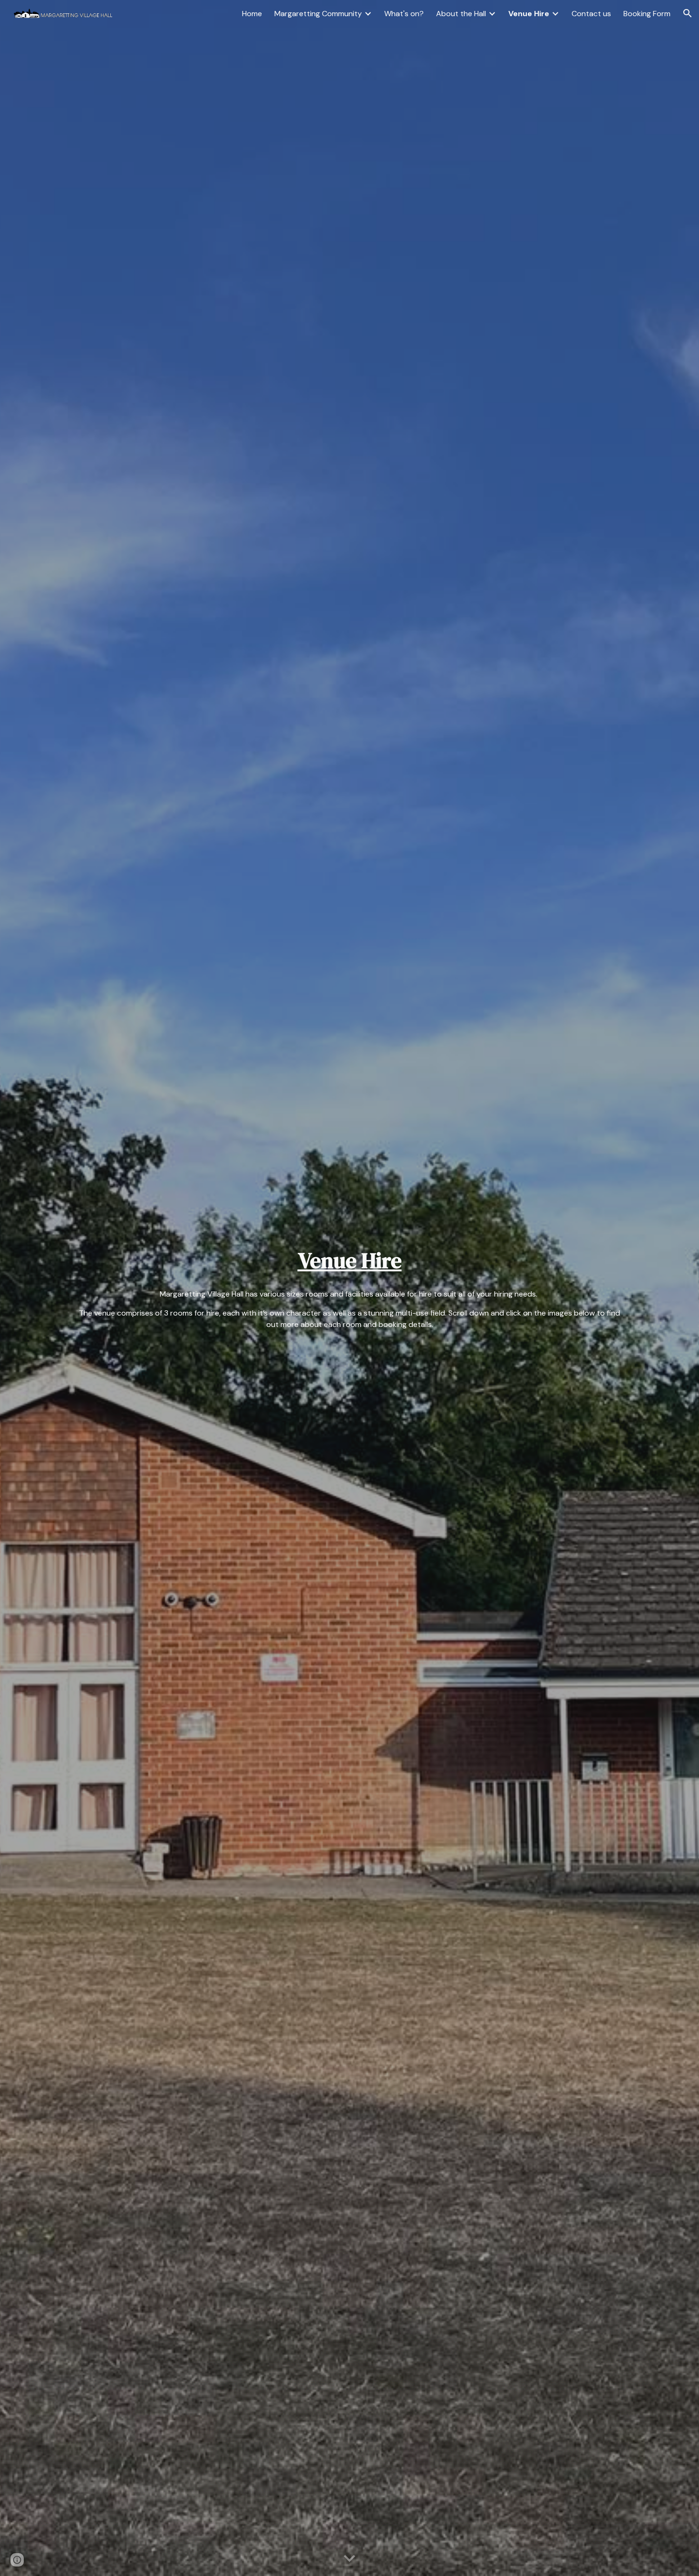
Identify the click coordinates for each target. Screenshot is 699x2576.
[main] (349, 1261)
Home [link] (252, 14)
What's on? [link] (404, 14)
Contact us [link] (591, 14)
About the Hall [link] (461, 14)
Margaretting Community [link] (318, 14)
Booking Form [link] (647, 14)
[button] (688, 13)
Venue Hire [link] (529, 14)
